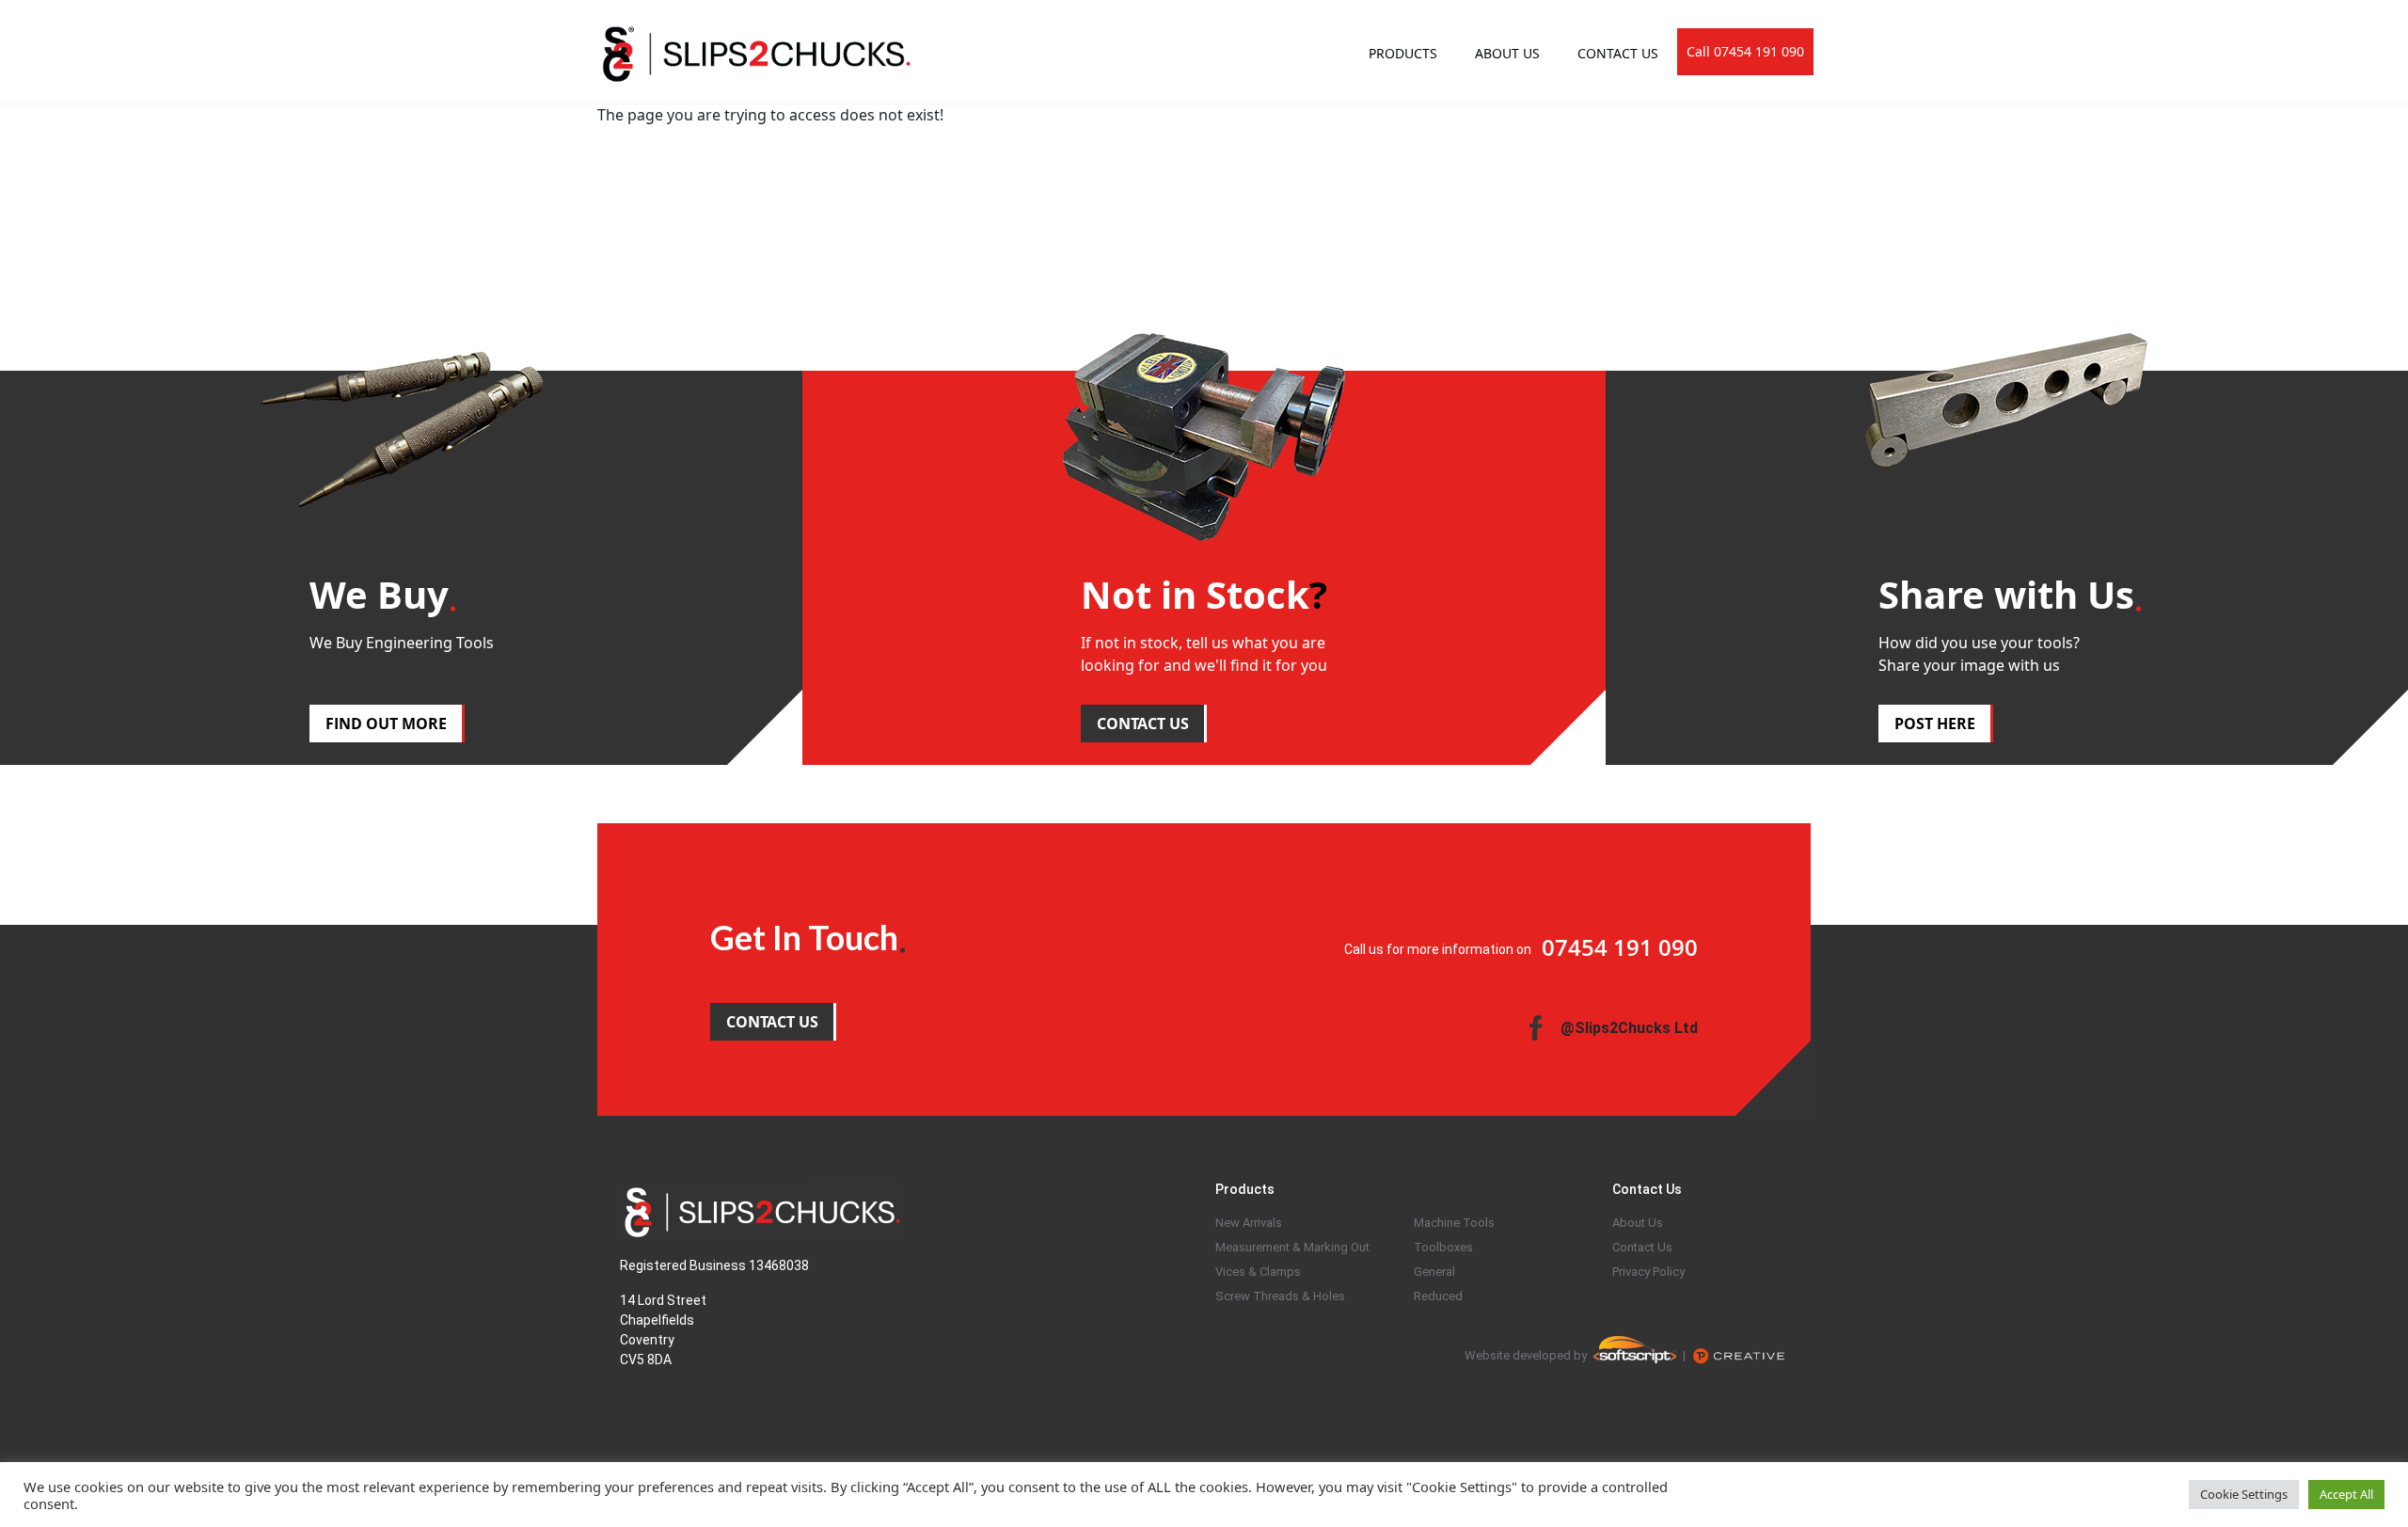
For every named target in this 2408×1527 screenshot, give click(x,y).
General (1434, 1272)
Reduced (1438, 1296)
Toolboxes (1443, 1247)
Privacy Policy (1648, 1272)
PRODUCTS (1403, 53)
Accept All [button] (2346, 1494)
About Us (1638, 1223)
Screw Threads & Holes (1280, 1296)
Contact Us (1642, 1247)
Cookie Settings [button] (2244, 1494)
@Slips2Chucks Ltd (1629, 1028)
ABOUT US (1507, 53)
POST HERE (1935, 724)
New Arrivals (1249, 1223)
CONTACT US (1618, 53)
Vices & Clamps (1258, 1272)
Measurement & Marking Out (1292, 1247)
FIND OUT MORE (386, 724)
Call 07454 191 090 (1745, 51)
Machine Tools (1454, 1223)
